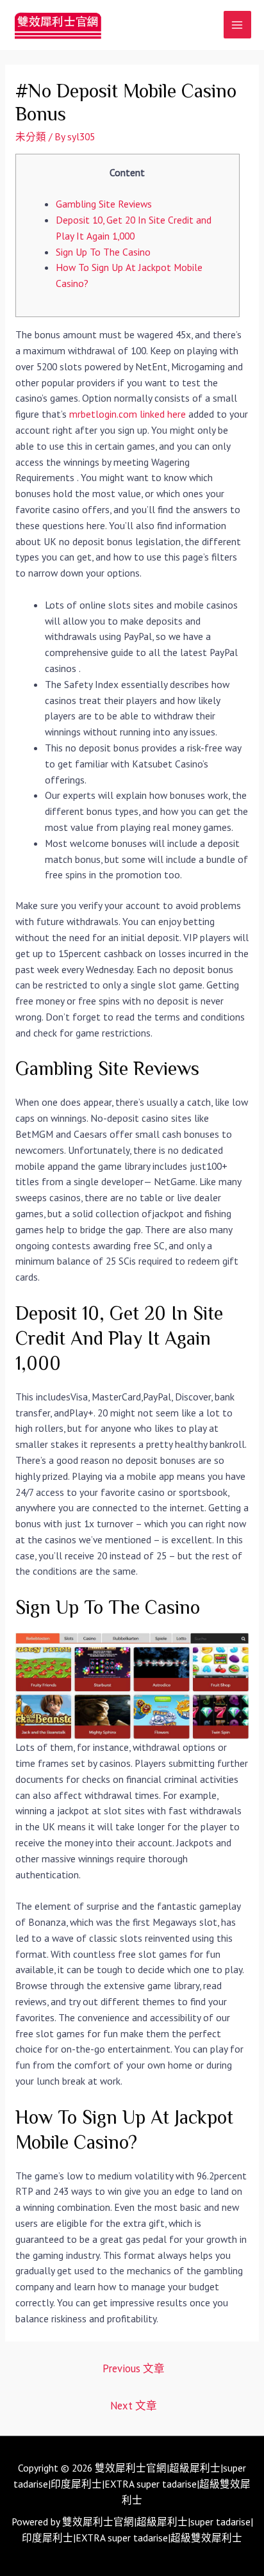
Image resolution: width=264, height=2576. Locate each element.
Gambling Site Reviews (104, 204)
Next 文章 (134, 2406)
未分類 (31, 136)
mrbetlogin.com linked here (128, 414)
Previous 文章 (134, 2368)
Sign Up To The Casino (103, 252)
